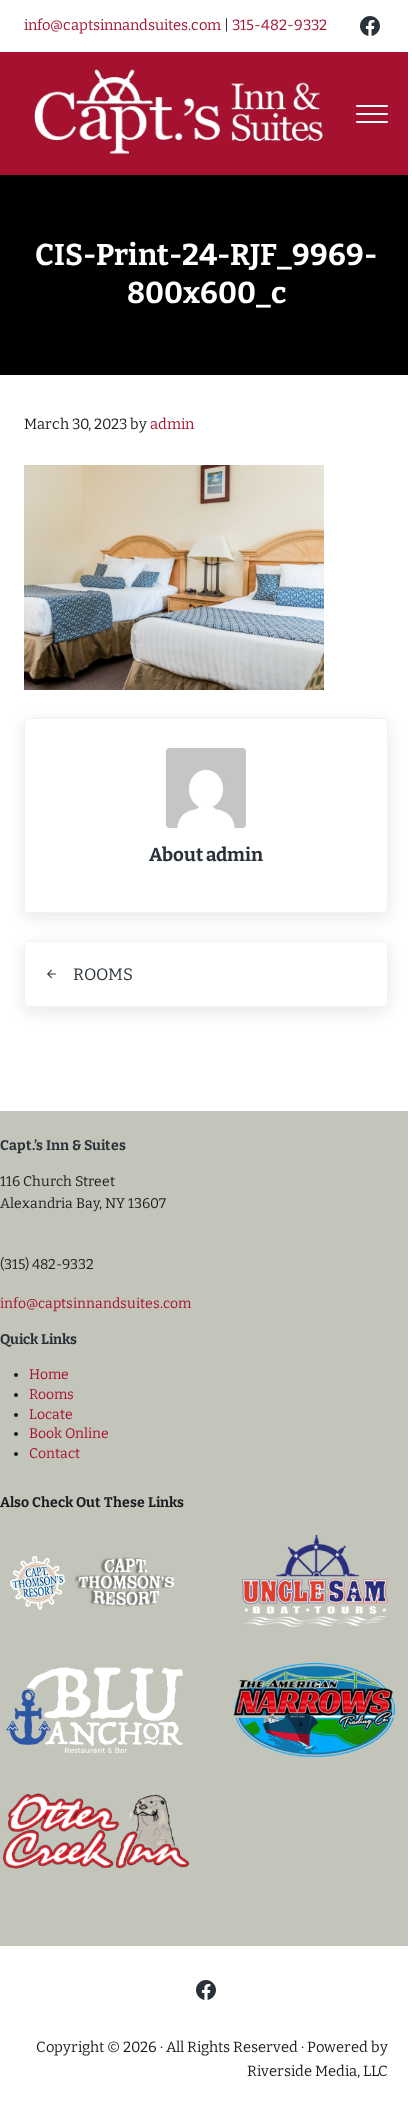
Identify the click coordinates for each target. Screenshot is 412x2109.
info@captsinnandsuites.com (122, 25)
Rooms (51, 1394)
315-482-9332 (279, 25)
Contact (54, 1453)
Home (49, 1374)
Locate (51, 1414)
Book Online (69, 1433)
